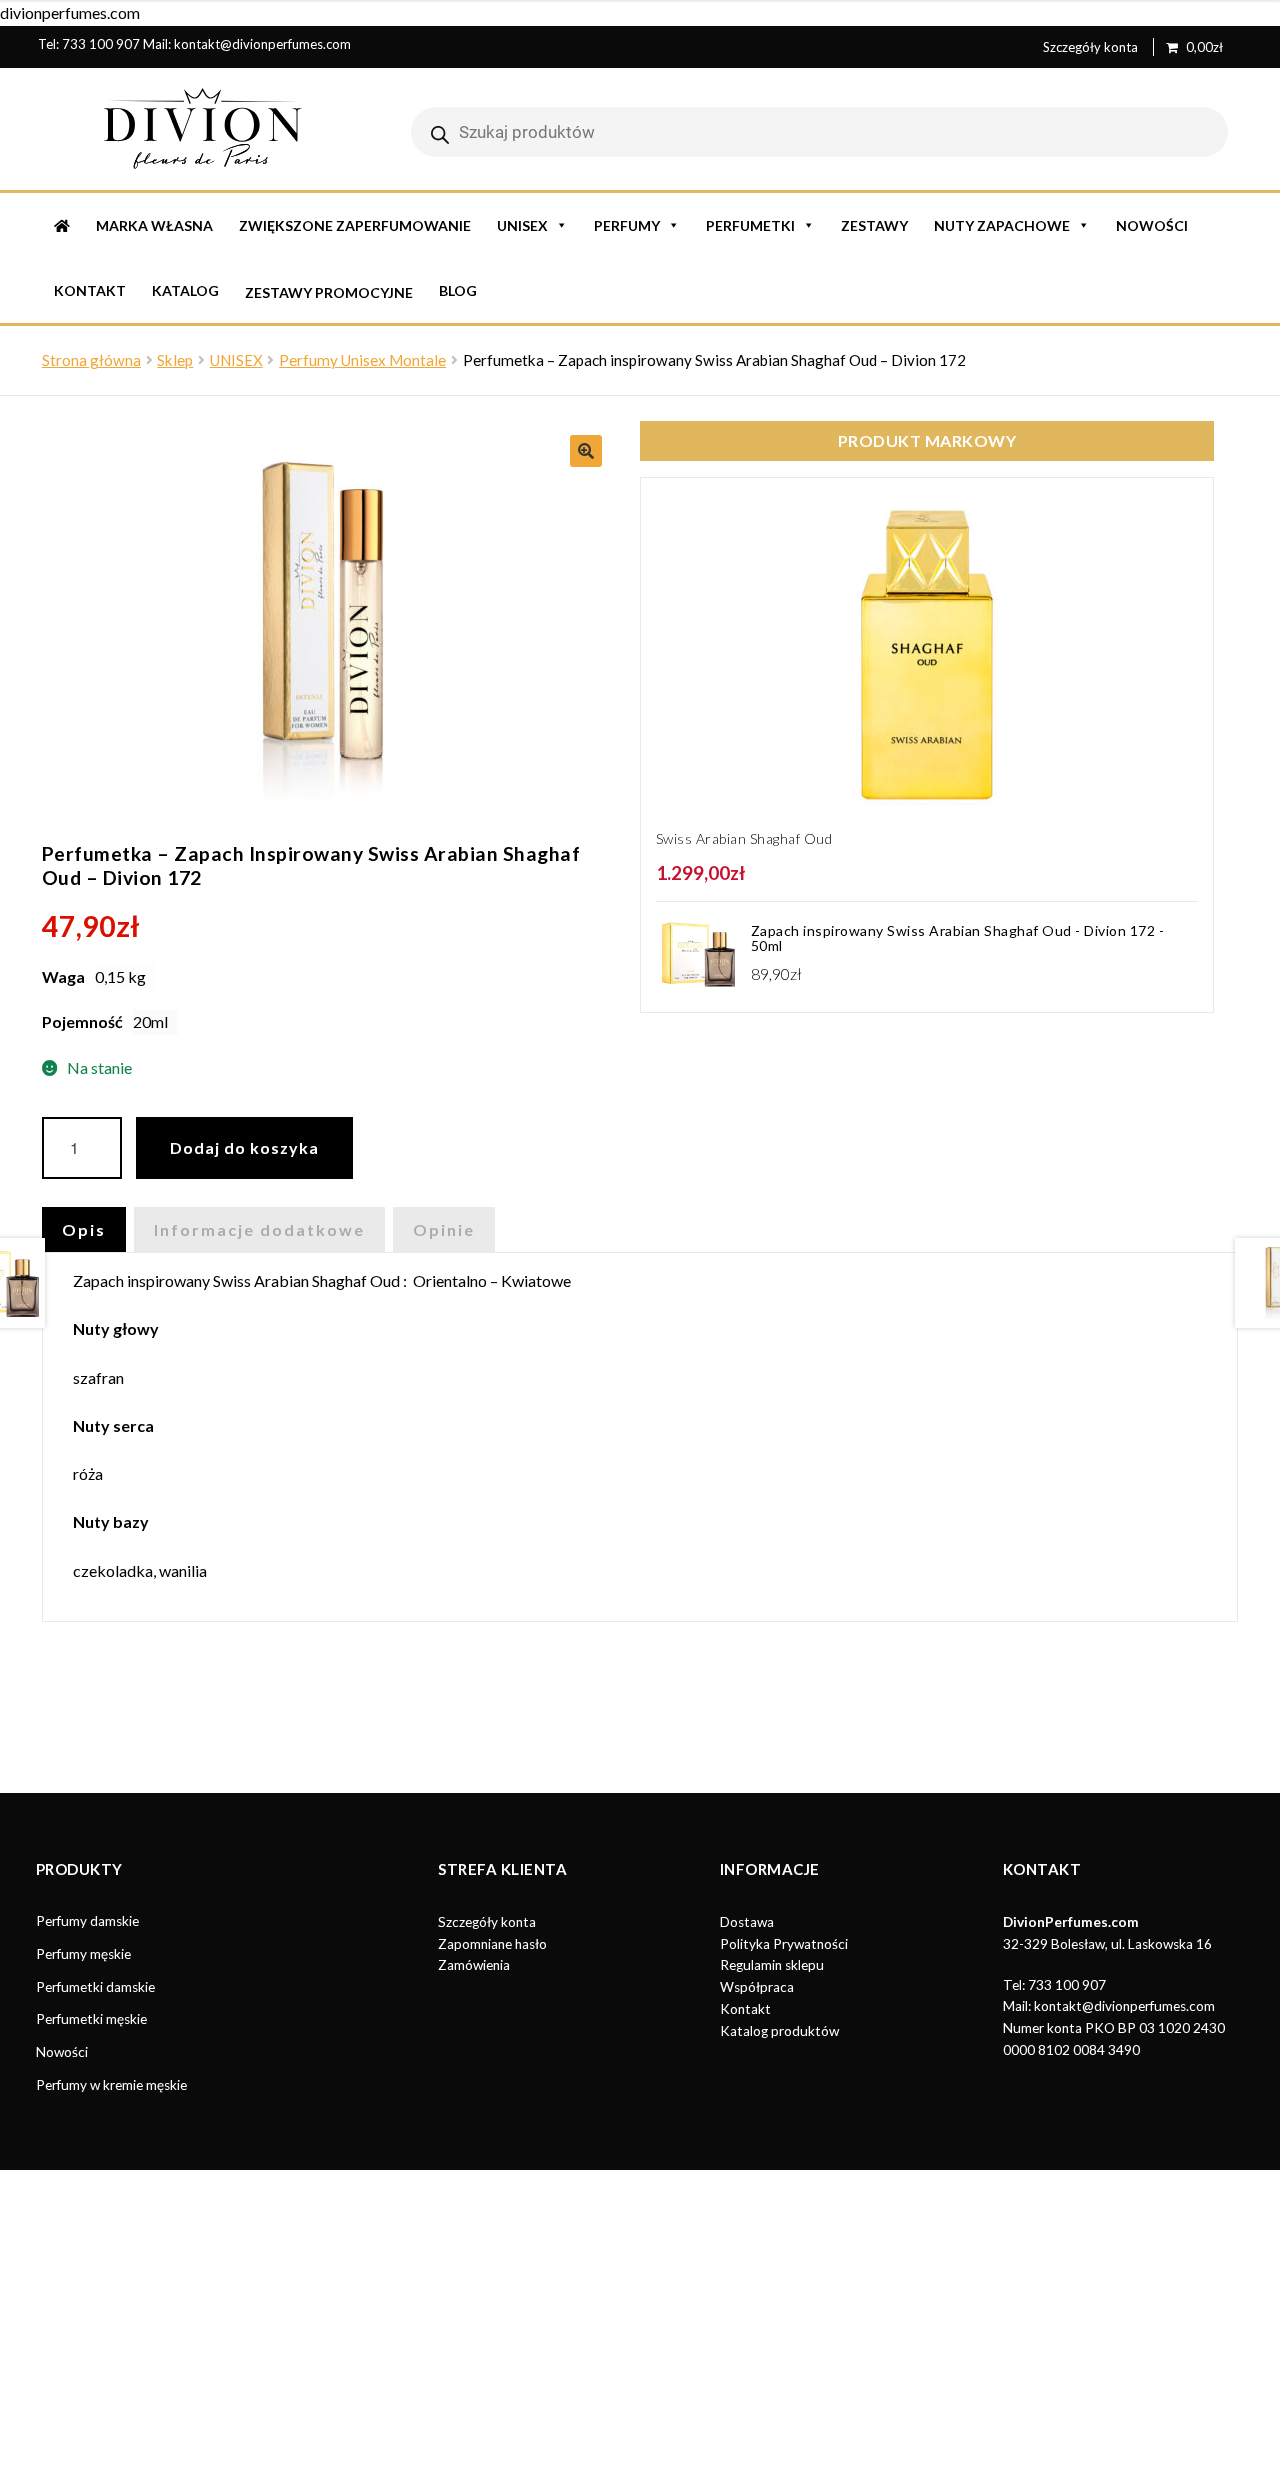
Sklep (175, 360)
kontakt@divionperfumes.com (262, 44)
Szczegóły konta (1090, 47)
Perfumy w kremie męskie (111, 2085)
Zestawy (874, 225)
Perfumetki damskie (95, 1987)
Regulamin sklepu (772, 1965)
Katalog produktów (779, 2031)
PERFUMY (627, 225)
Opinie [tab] (444, 1229)
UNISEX (522, 225)
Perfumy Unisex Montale (362, 360)
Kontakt (90, 290)
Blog (458, 290)
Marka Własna (154, 225)
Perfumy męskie (83, 1954)
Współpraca (757, 1987)
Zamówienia (474, 1965)
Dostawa (747, 1922)
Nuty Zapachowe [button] (1002, 225)
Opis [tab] (84, 1229)
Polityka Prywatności (784, 1944)
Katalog (185, 290)
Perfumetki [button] (750, 225)
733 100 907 (101, 44)
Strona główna (91, 360)
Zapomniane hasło (492, 1944)
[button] (586, 451)
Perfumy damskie (87, 1921)
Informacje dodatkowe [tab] (259, 1229)
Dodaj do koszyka (244, 1147)
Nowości (1152, 225)
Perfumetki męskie (91, 2019)
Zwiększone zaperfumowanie (355, 225)
